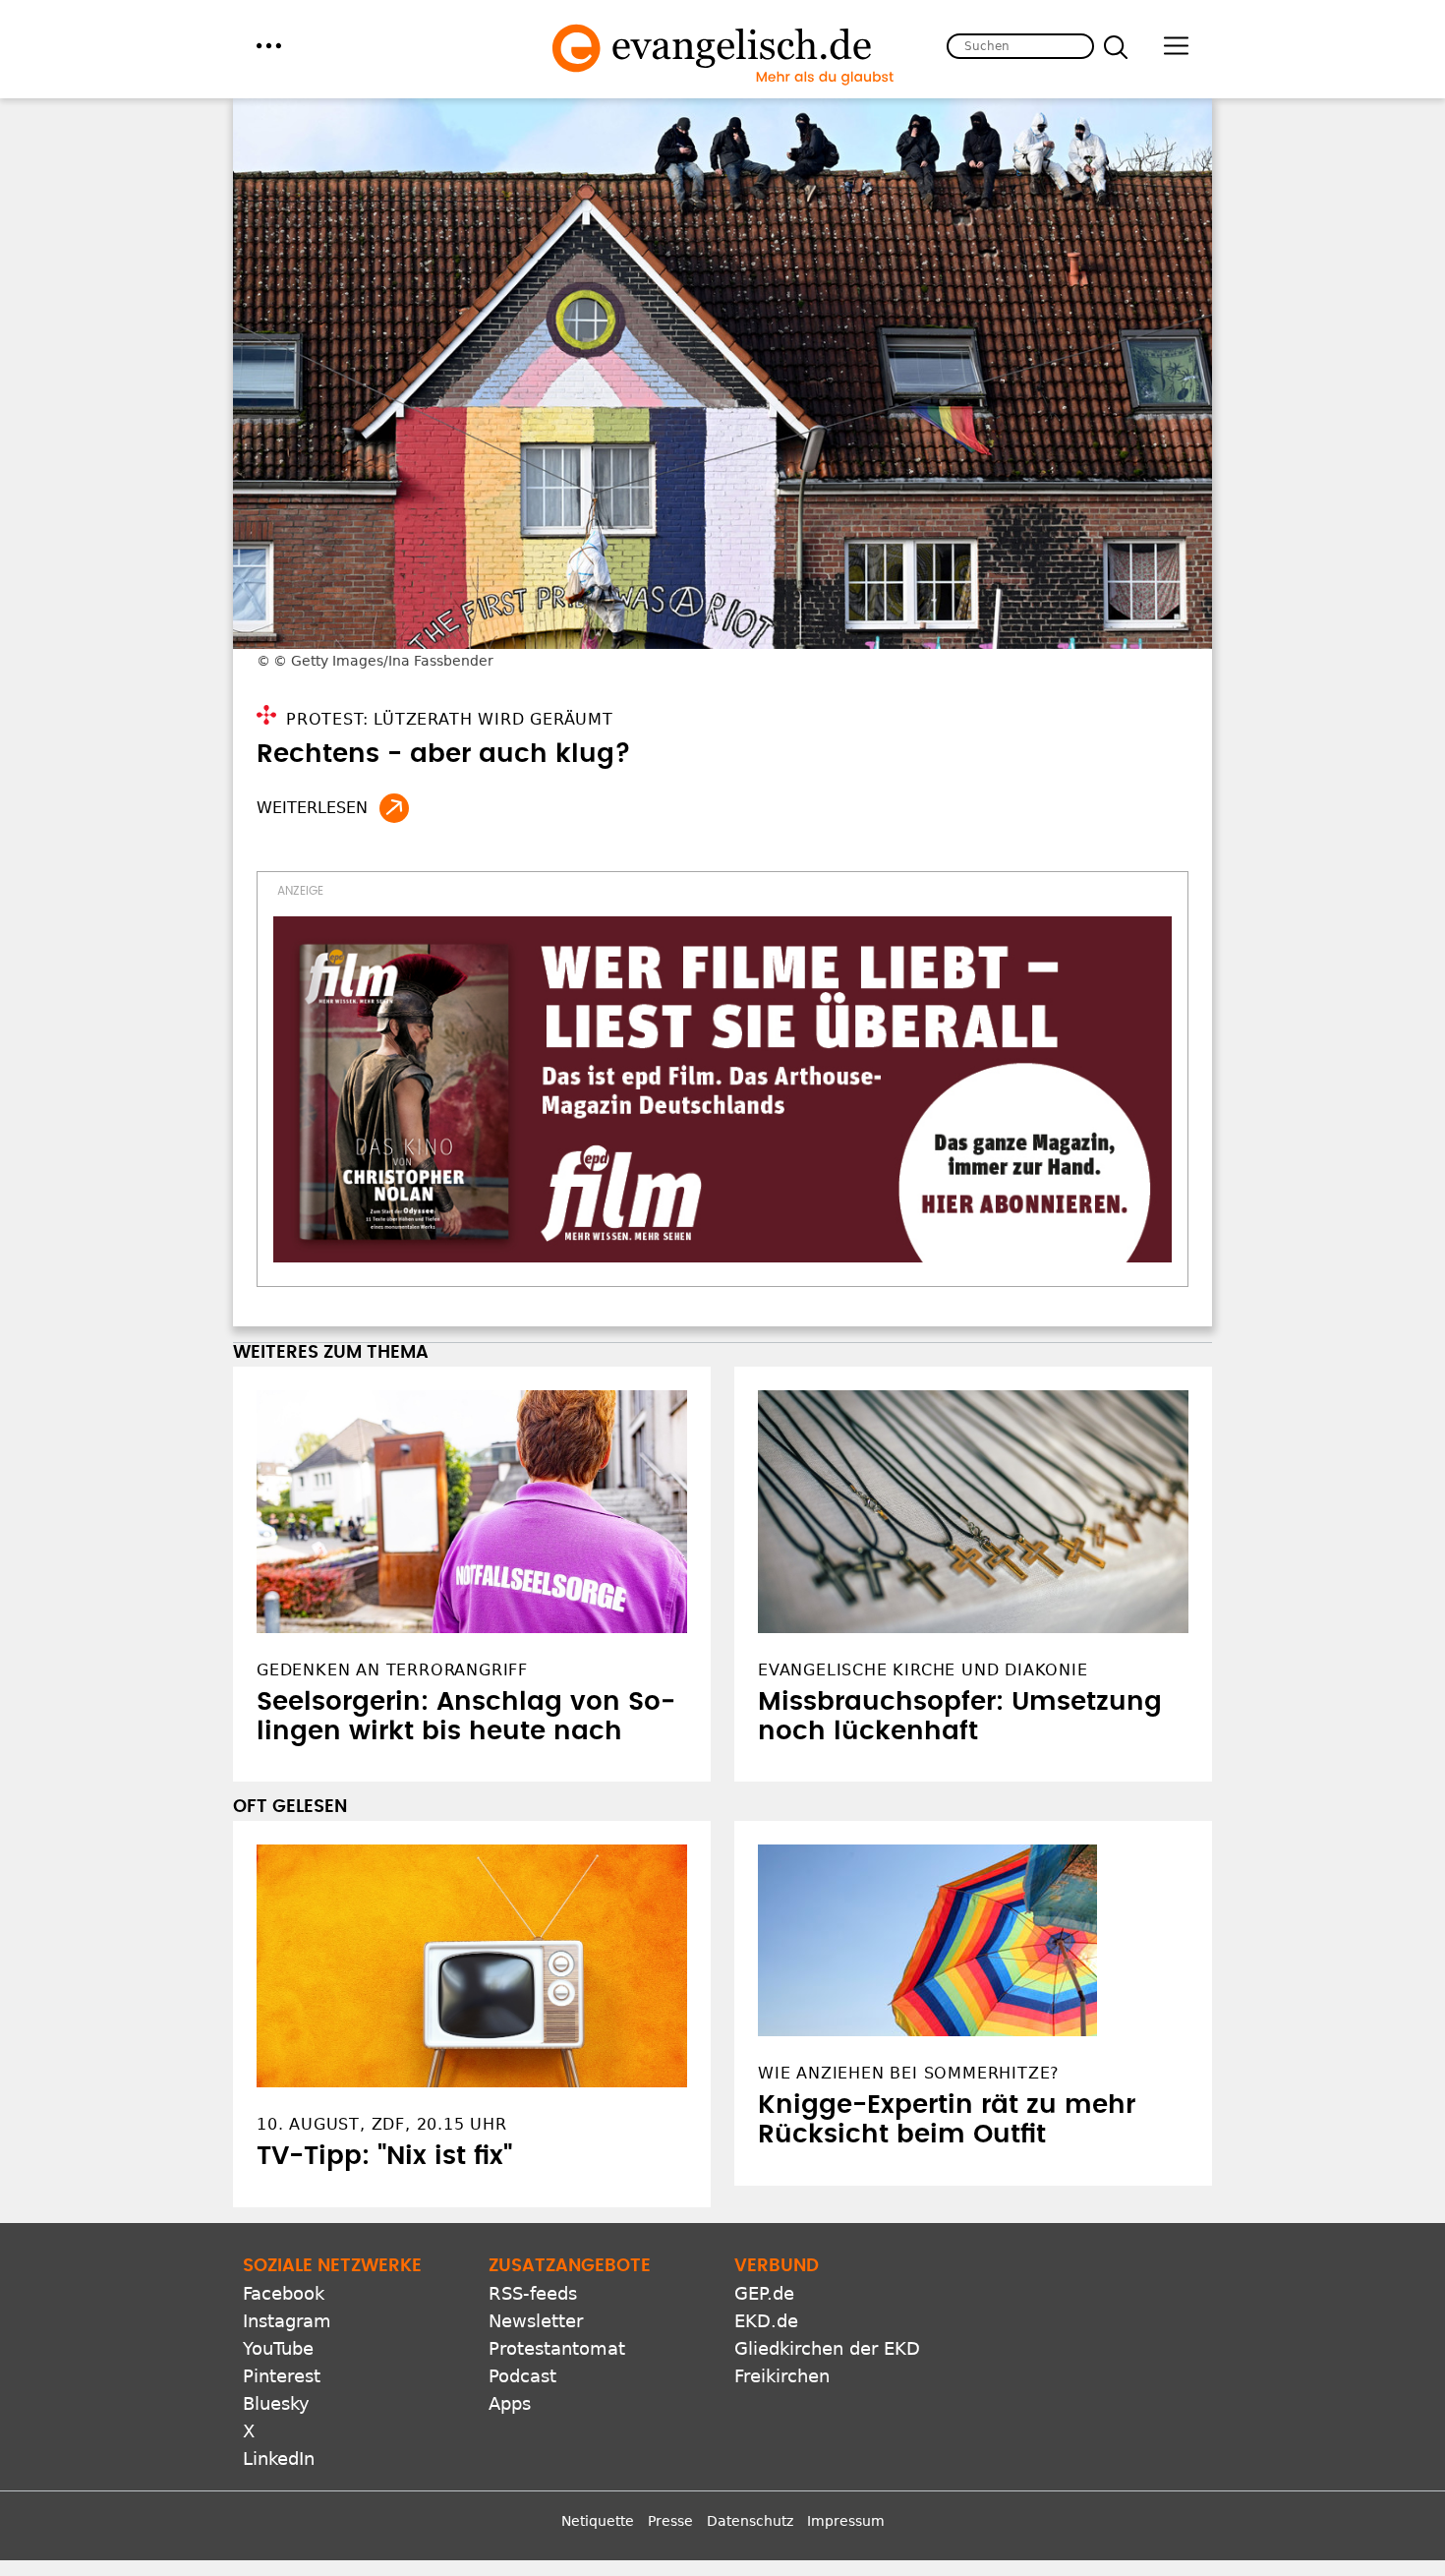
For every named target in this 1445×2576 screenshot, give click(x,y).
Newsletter (536, 2321)
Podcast (522, 2376)
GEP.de (764, 2293)
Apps (510, 2403)
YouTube (278, 2348)
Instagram (287, 2321)
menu (269, 46)
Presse (670, 2521)
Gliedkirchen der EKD (827, 2348)
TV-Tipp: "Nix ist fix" (384, 2156)
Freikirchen (782, 2376)
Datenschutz (750, 2521)
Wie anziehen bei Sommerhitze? (909, 2073)
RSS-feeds (533, 2293)
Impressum (846, 2521)
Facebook (284, 2293)
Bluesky (276, 2403)
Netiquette (598, 2521)
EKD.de (766, 2321)
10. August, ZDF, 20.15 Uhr (382, 2124)
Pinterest (282, 2376)
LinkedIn (279, 2459)
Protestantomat (557, 2348)
